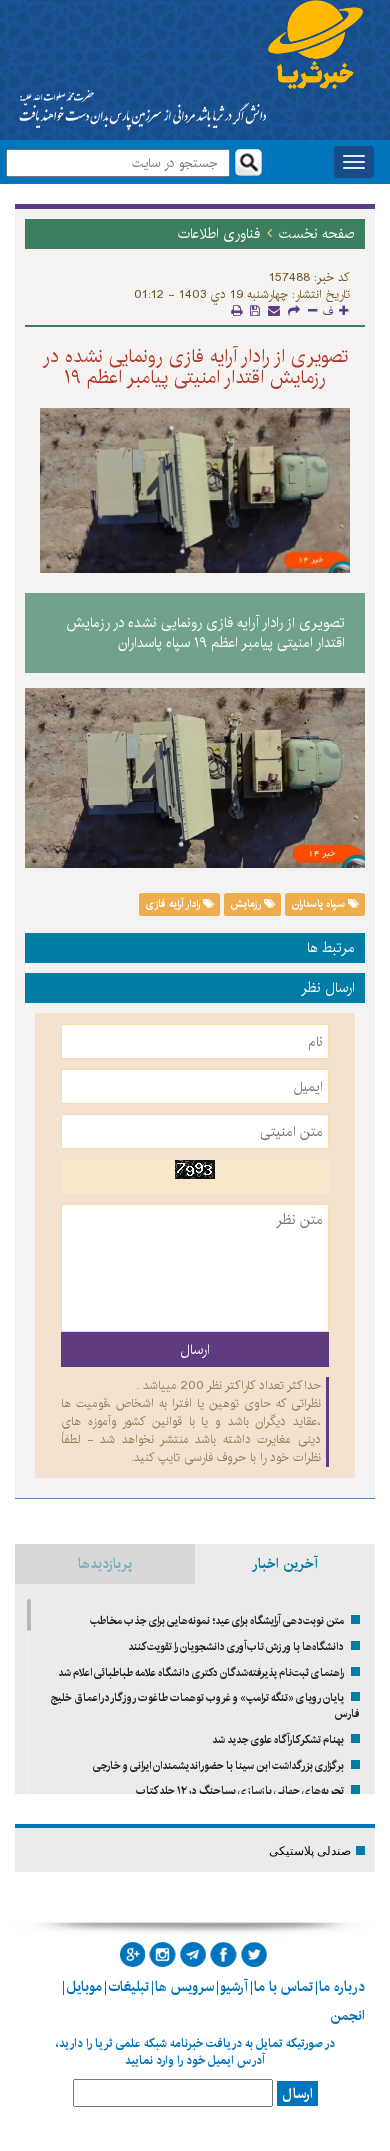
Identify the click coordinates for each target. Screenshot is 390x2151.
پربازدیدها (105, 1564)
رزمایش (247, 904)
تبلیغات (128, 1987)
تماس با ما (283, 1987)
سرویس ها (184, 1987)
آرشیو (234, 1987)
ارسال (297, 2094)
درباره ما (342, 1987)
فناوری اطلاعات (219, 234)
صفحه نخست (317, 234)
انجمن (347, 2016)
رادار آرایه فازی (174, 904)
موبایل (84, 1987)
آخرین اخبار (285, 1564)
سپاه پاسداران (320, 904)
